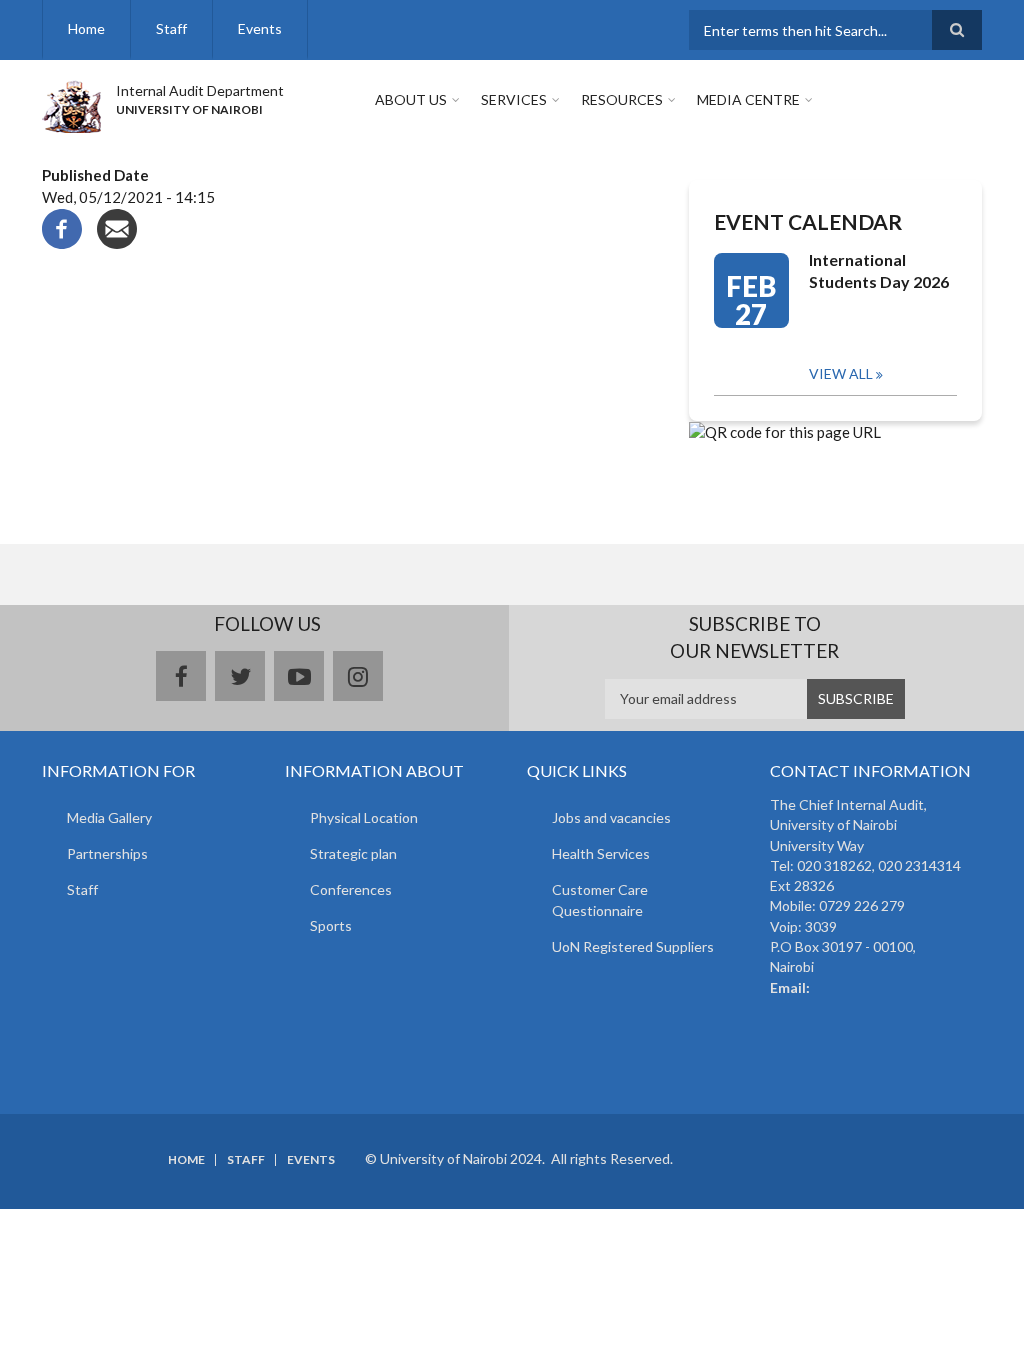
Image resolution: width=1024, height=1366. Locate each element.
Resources (622, 99)
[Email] (117, 226)
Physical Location (364, 817)
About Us (411, 99)
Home (86, 28)
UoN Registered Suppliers (633, 946)
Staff (171, 28)
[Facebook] (62, 226)
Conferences (351, 889)
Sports (331, 925)
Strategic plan (353, 853)
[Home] (71, 104)
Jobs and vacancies (611, 817)
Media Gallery (109, 817)
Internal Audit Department (200, 90)
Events (260, 28)
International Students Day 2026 (879, 270)
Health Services (601, 853)
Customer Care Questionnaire (600, 900)
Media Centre (748, 99)
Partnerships (107, 853)
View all (841, 373)
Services (514, 99)
